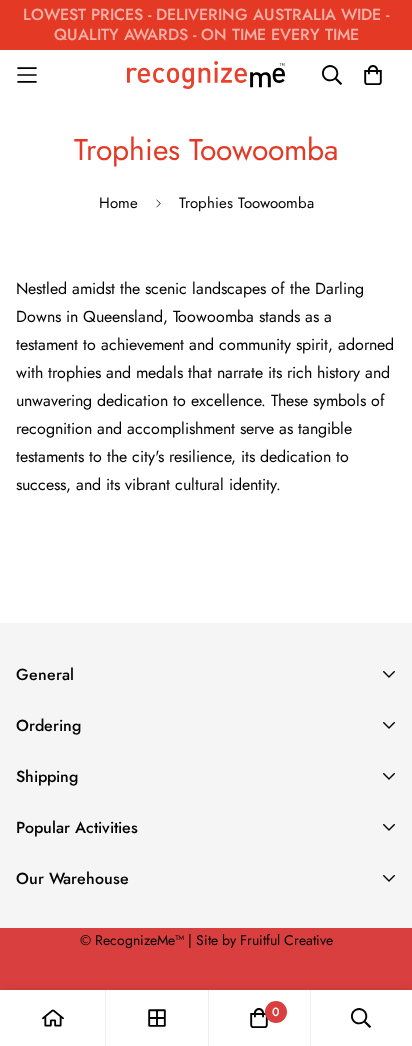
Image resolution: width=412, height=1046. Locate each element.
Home (118, 203)
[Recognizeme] (206, 74)
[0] (259, 1018)
